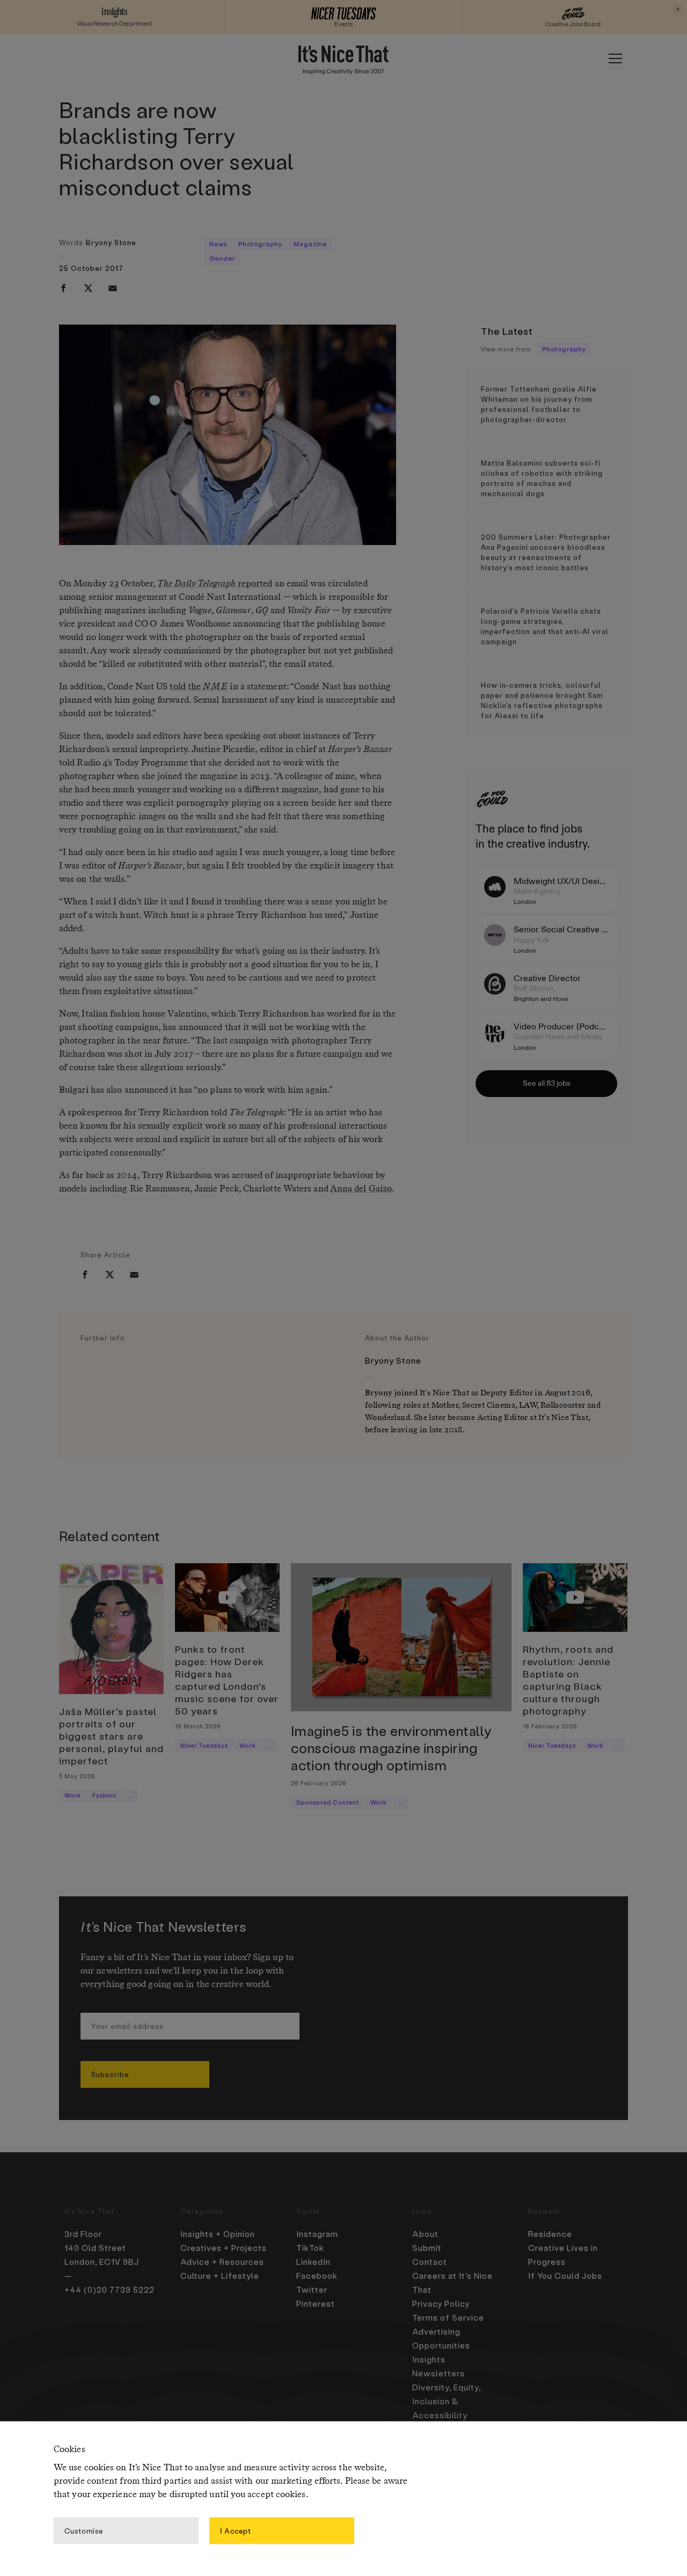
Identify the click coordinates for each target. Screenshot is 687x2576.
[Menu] (615, 58)
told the (199, 687)
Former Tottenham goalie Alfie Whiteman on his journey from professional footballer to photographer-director (539, 404)
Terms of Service (448, 2317)
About (425, 2234)
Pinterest (316, 2303)
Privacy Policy (441, 2303)
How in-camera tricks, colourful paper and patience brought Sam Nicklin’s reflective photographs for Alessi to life (542, 700)
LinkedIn (313, 2262)
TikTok (310, 2248)
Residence (550, 2234)
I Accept (236, 2530)
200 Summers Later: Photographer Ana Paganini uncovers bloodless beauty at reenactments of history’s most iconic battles (546, 552)
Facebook (317, 2276)
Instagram (317, 2234)
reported (215, 584)
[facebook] (63, 288)
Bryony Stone (111, 242)
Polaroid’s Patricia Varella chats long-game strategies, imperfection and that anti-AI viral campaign (545, 626)
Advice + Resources (222, 2262)
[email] (113, 288)
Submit (427, 2248)
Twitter (312, 2290)
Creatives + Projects (224, 2248)
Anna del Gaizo (361, 1189)
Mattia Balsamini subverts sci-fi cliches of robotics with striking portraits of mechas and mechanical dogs (542, 478)
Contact (430, 2262)
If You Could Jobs (565, 2276)
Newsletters (438, 2373)
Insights (429, 2359)
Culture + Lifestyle (220, 2276)
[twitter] (88, 288)
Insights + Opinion (218, 2234)
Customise (84, 2530)
